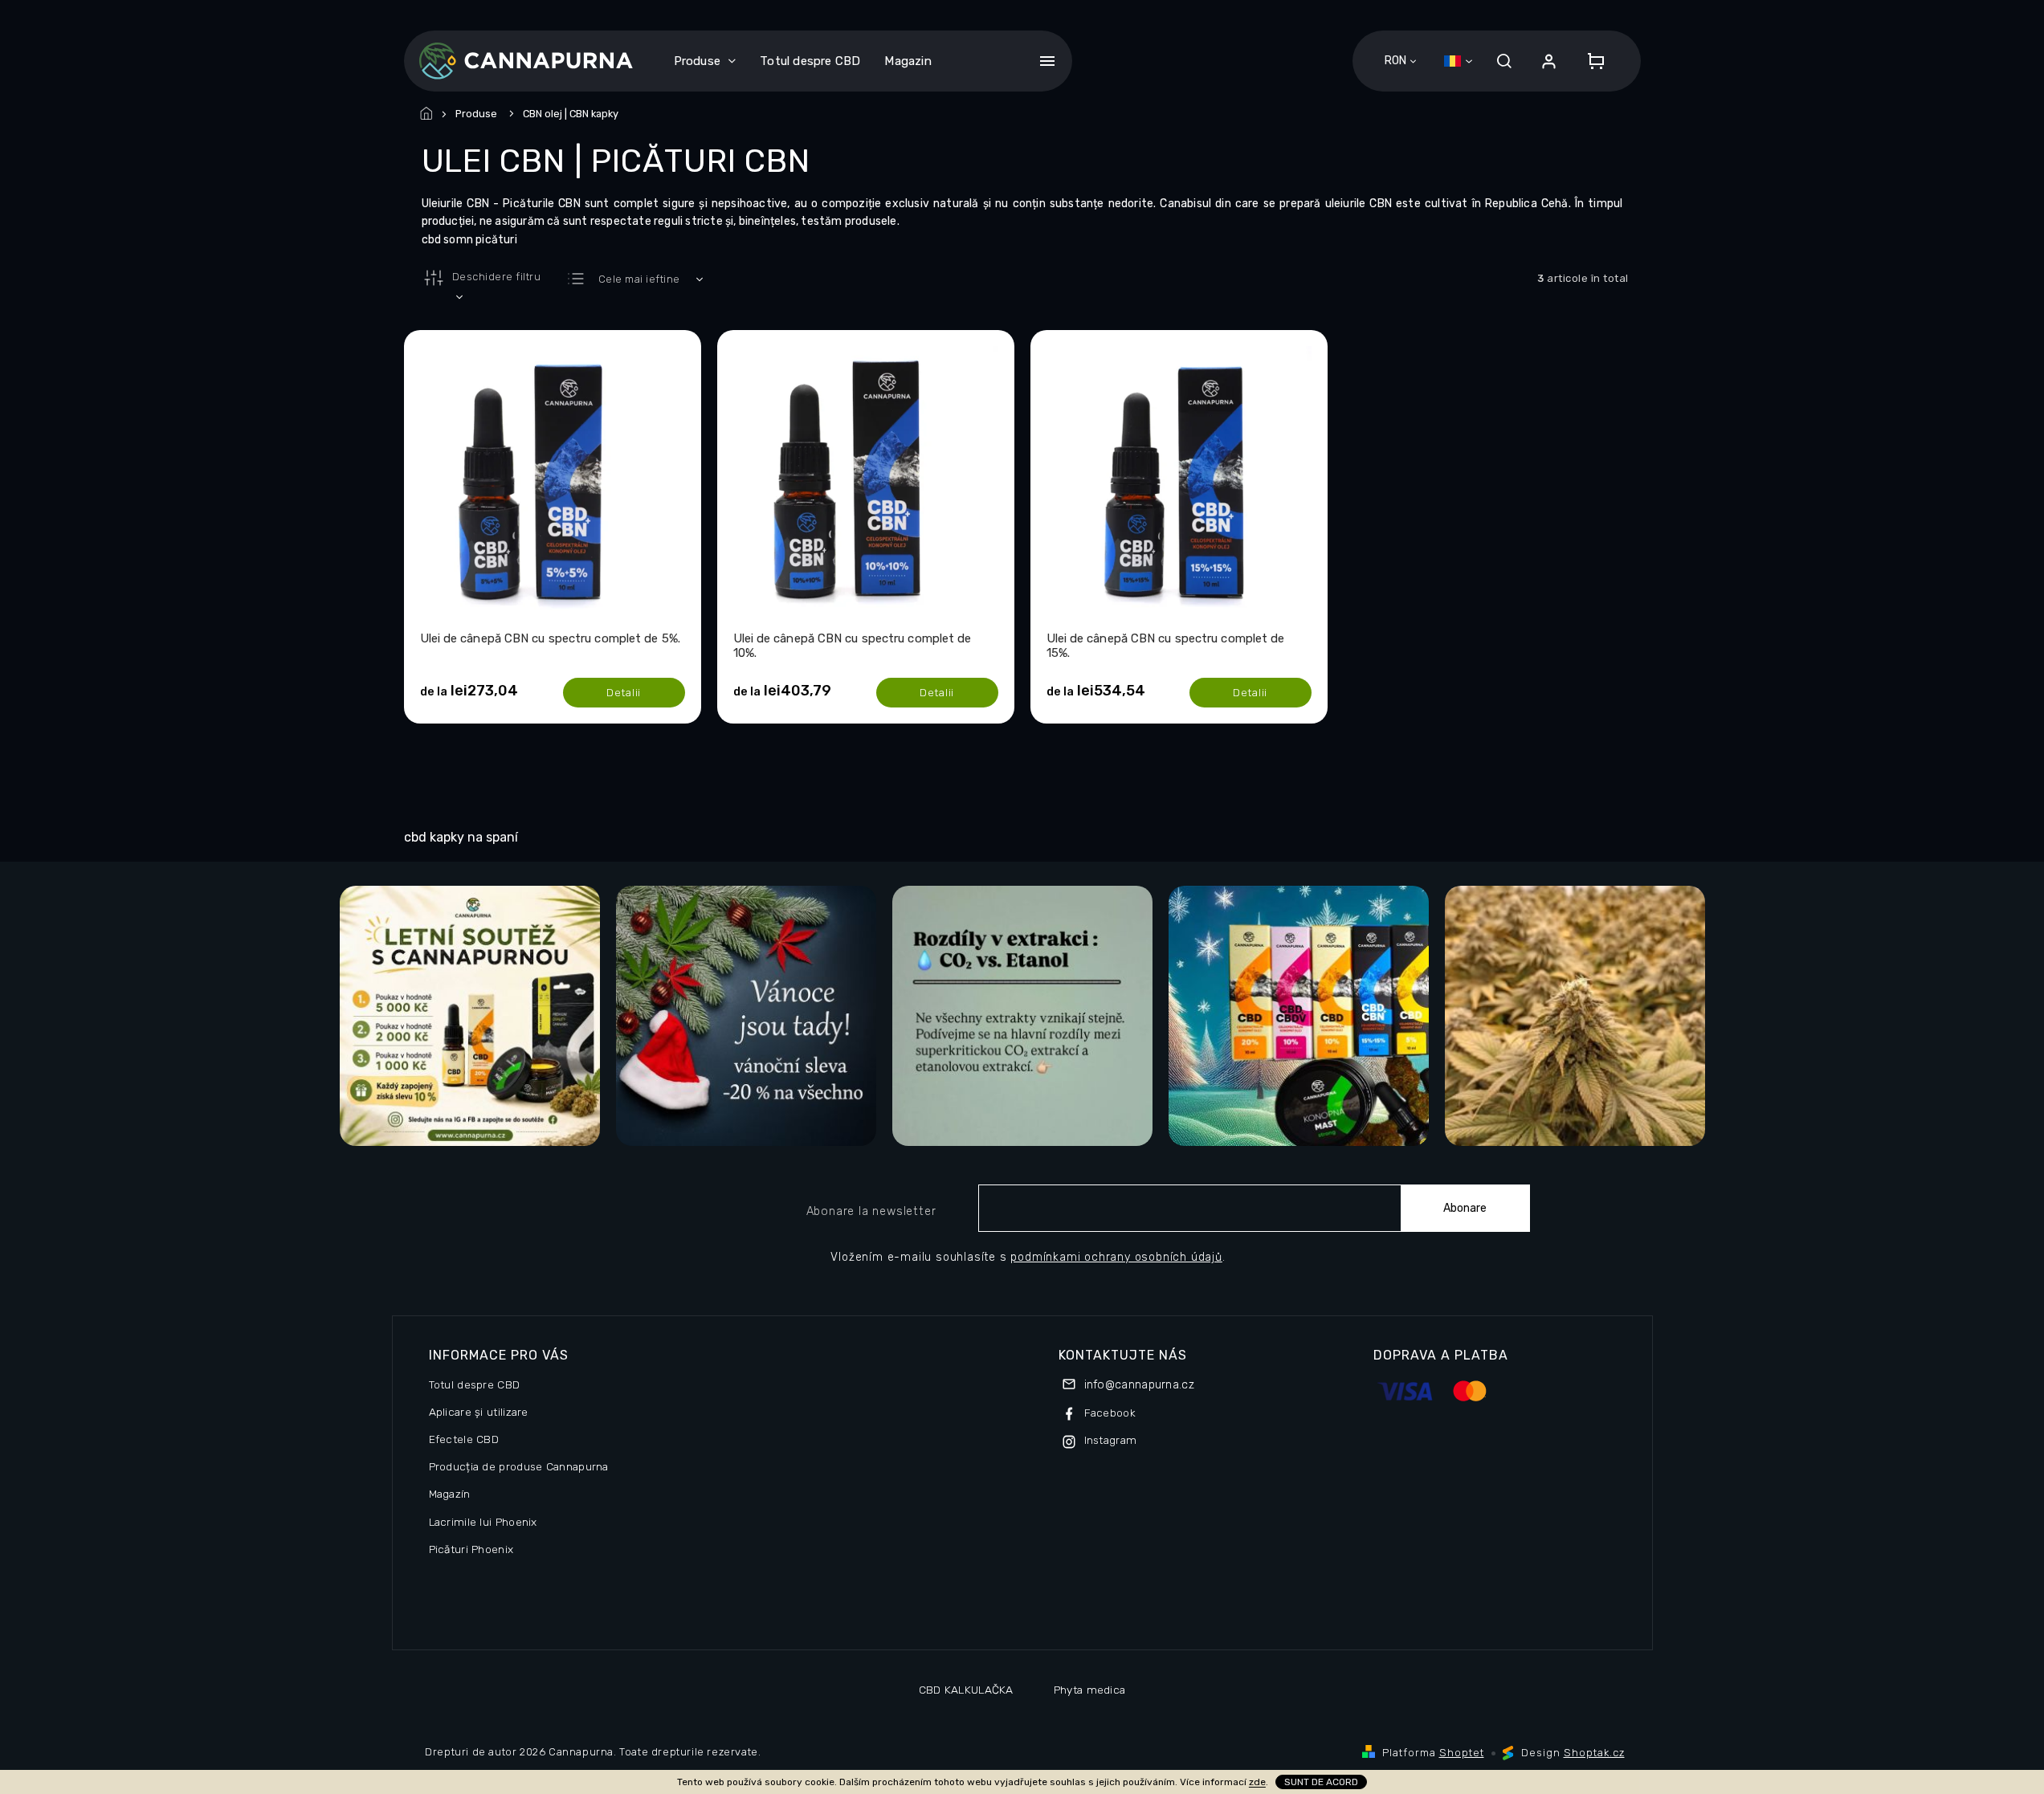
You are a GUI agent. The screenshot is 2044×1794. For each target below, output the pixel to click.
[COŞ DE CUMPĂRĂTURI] (1591, 61)
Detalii (624, 692)
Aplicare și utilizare (479, 1412)
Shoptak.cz (1594, 1753)
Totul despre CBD (475, 1384)
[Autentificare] (1549, 61)
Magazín (450, 1494)
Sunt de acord (1321, 1782)
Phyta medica (1090, 1690)
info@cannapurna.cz (1139, 1385)
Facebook (1110, 1413)
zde (1257, 1782)
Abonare (1465, 1208)
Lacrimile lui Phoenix (483, 1522)
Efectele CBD (464, 1439)
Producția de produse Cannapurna (519, 1466)
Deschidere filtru (497, 277)
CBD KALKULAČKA (966, 1690)
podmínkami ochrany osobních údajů (1116, 1257)
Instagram (1111, 1440)
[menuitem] (705, 61)
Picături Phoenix (471, 1549)
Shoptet (1462, 1753)
